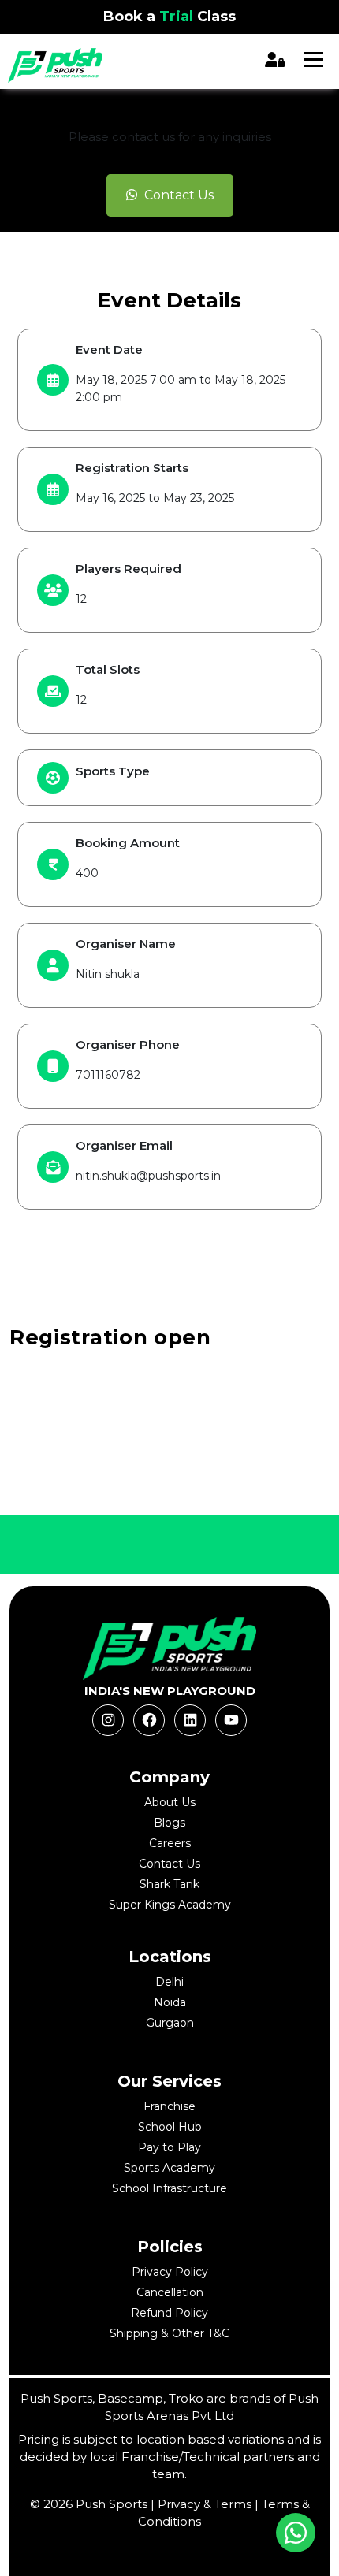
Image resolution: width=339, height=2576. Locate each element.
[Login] (276, 59)
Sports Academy (169, 2168)
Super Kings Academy (170, 1905)
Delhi (169, 1982)
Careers (170, 1843)
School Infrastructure (169, 2188)
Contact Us (177, 195)
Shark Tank (169, 1884)
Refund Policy (169, 2313)
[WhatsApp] (296, 2533)
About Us (170, 1802)
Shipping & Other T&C (169, 2333)
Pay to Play (169, 2147)
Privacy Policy (170, 2272)
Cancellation (170, 2292)
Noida (170, 2002)
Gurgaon (170, 2023)
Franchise (169, 2106)
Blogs (169, 1823)
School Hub (170, 2127)
